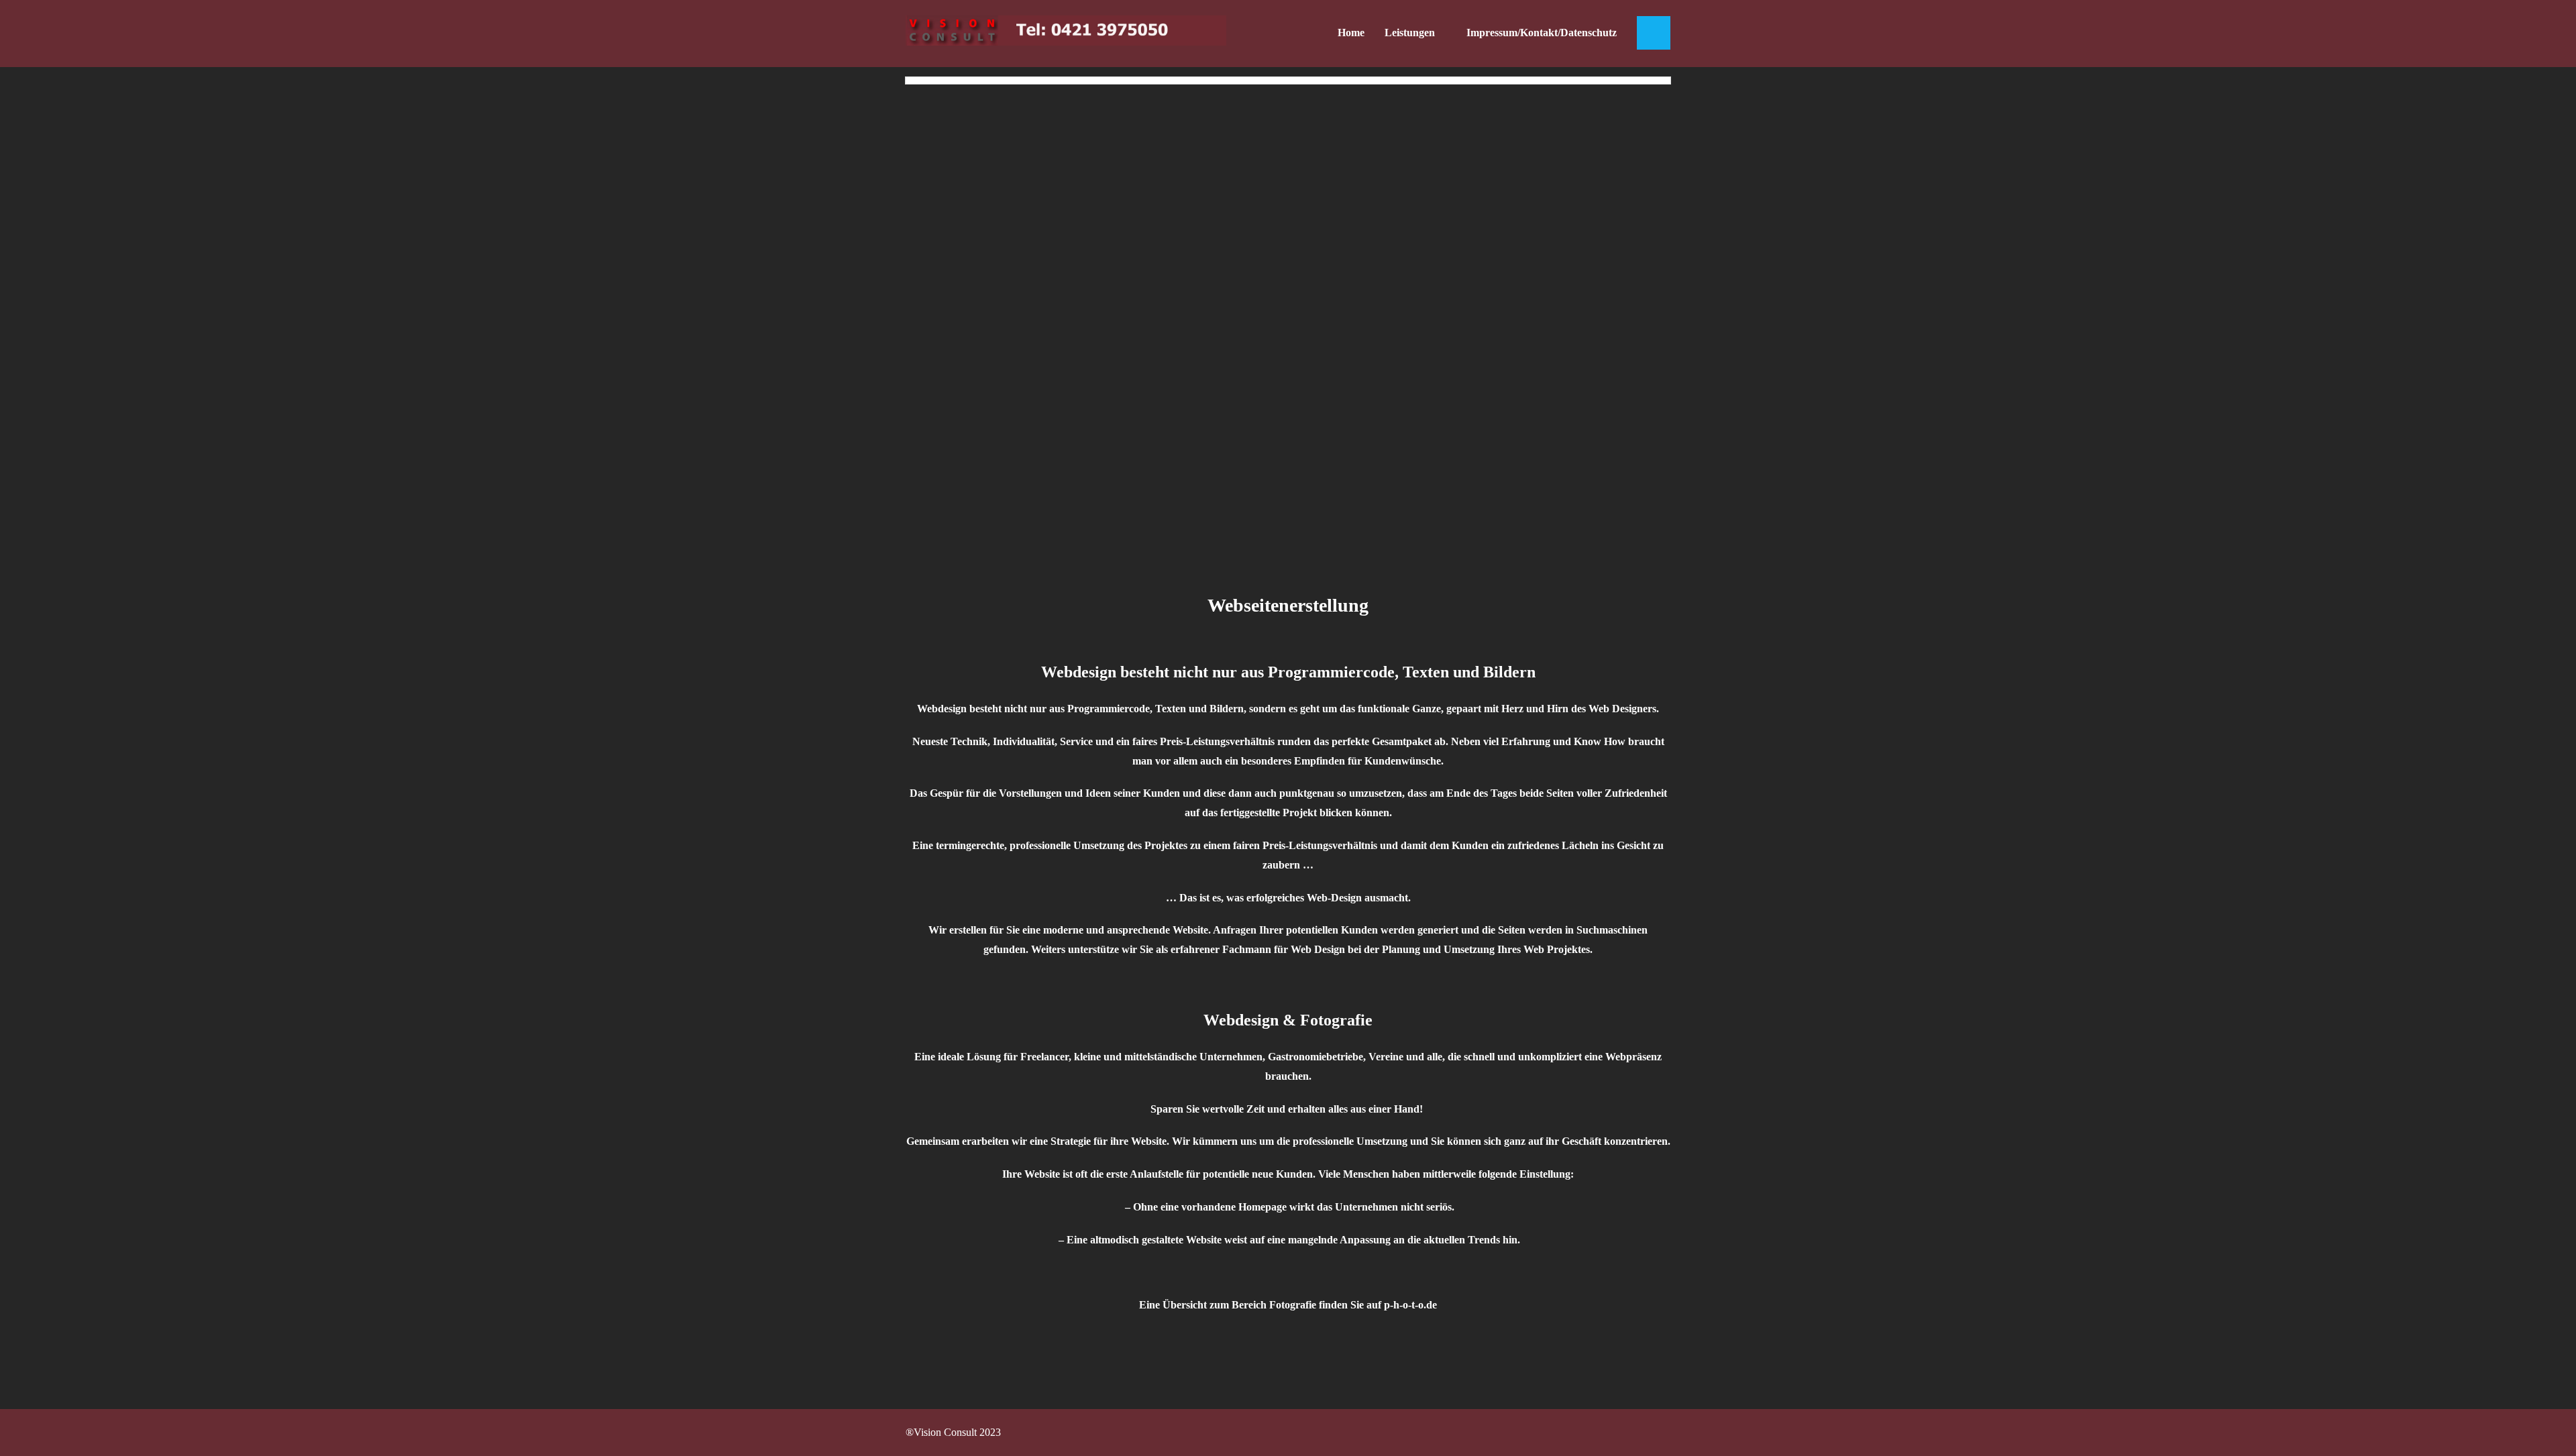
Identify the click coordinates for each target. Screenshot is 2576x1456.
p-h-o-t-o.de (1410, 1305)
